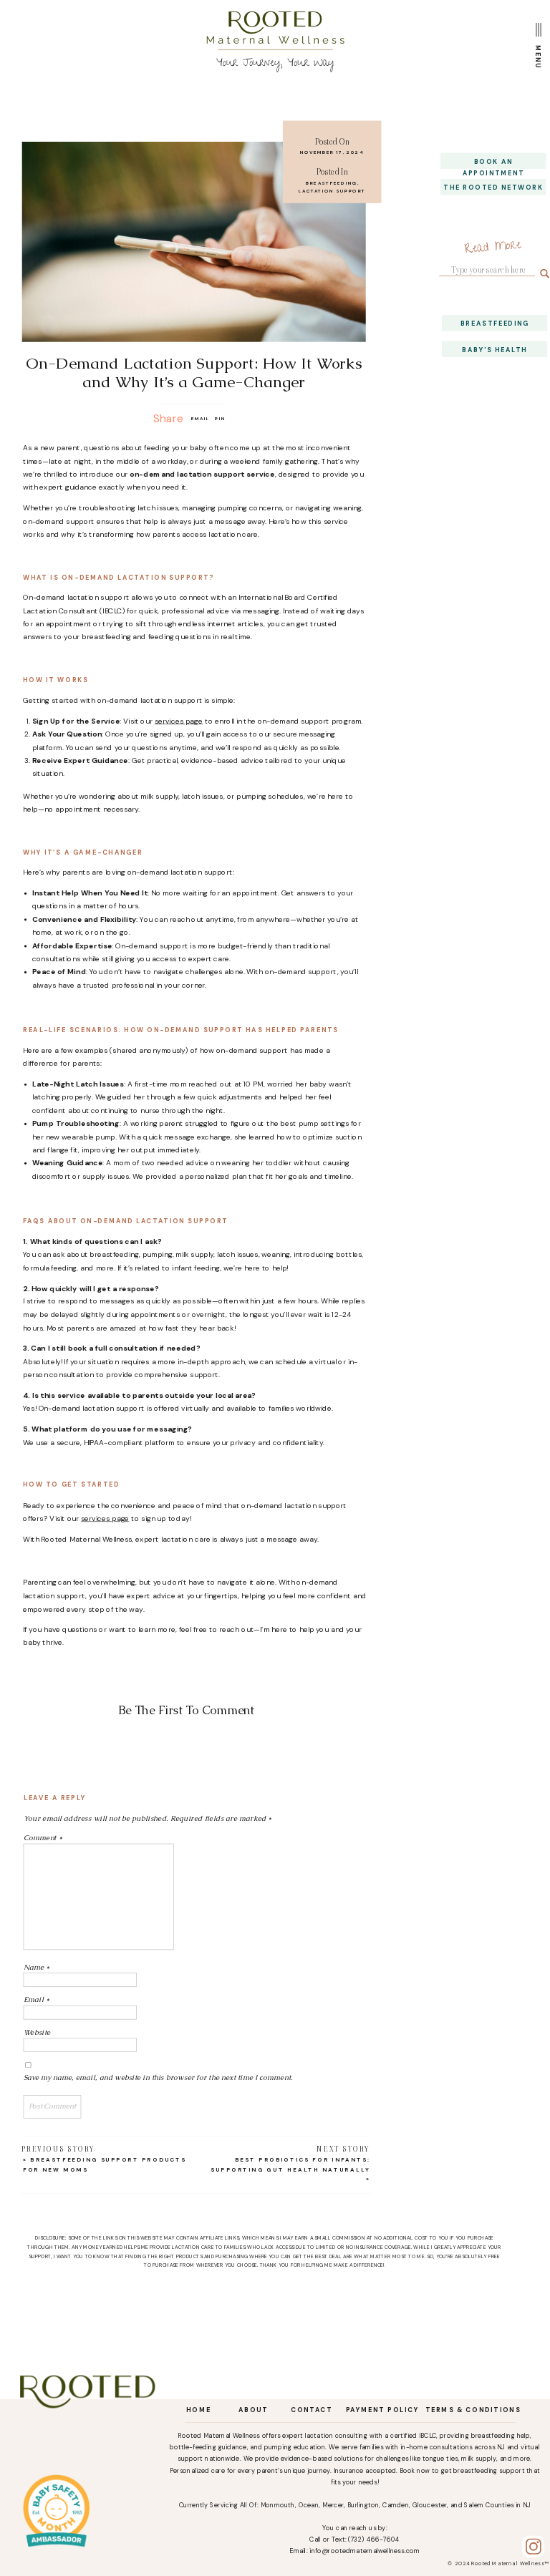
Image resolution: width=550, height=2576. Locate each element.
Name (37, 1967)
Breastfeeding (332, 183)
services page (179, 720)
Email (37, 1999)
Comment (43, 1838)
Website (37, 2032)
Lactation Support (332, 190)
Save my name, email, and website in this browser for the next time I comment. (158, 2077)
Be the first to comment (186, 1710)
